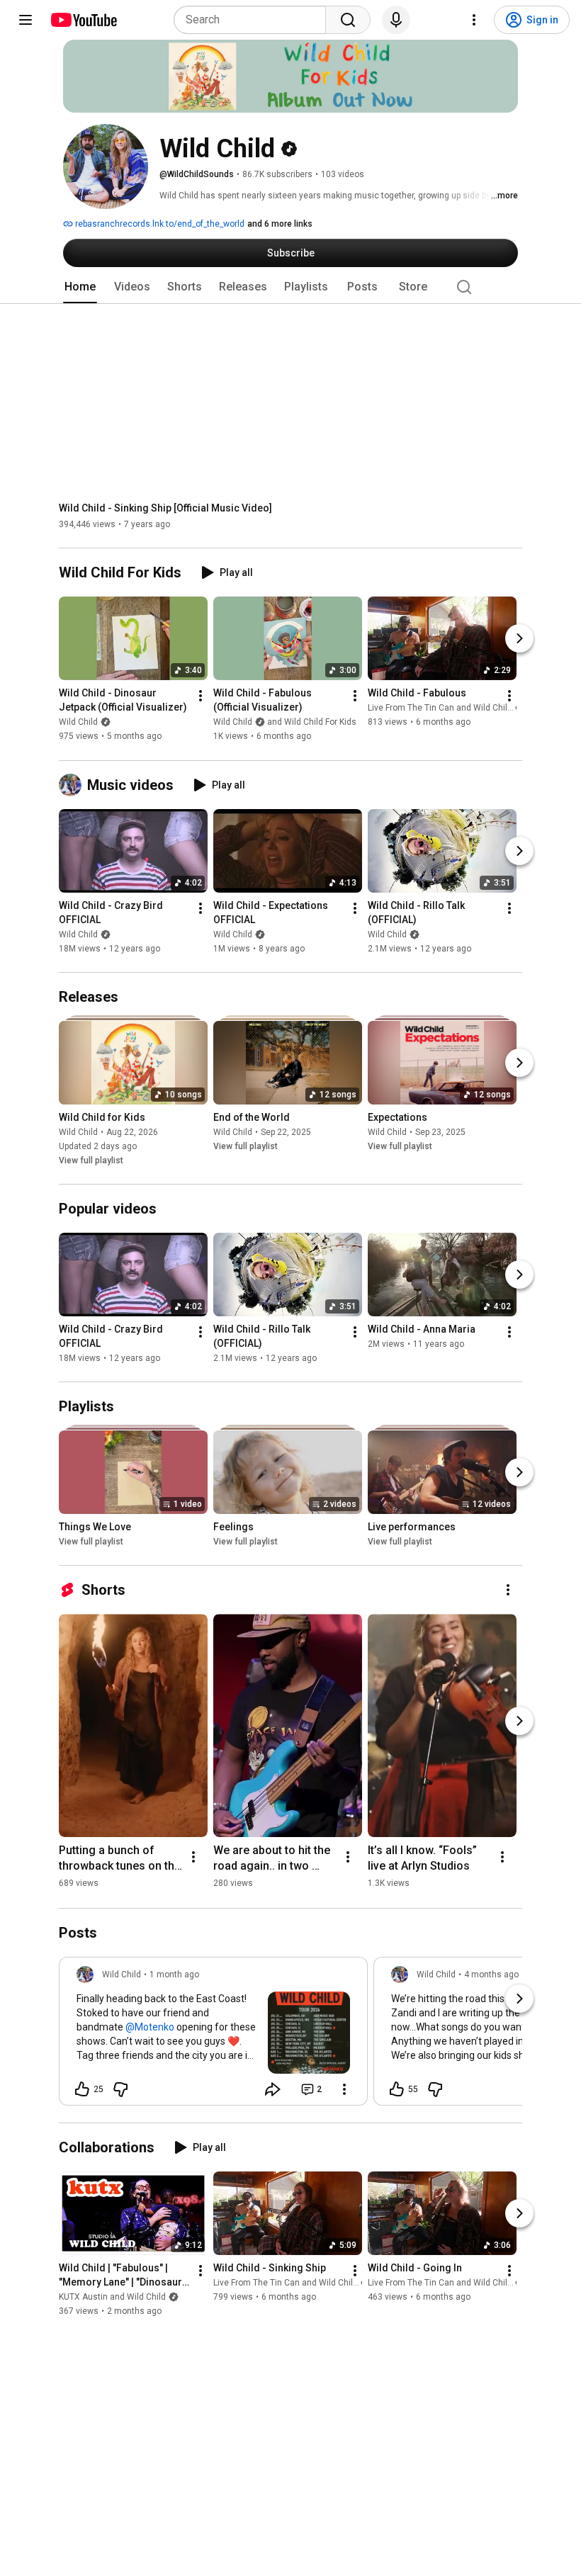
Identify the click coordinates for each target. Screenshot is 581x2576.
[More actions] (201, 696)
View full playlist (91, 1160)
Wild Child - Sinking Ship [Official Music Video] (165, 508)
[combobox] (254, 20)
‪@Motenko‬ (150, 2027)
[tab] (80, 287)
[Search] (348, 20)
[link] (213, 2035)
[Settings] (474, 20)
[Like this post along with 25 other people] (82, 2089)
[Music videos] (73, 785)
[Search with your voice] (396, 20)
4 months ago (491, 1975)
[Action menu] (344, 2089)
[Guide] (26, 20)
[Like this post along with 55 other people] (397, 2089)
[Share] (273, 2089)
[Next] (519, 639)
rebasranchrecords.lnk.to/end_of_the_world (159, 224)
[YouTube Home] (83, 20)
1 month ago (174, 1975)
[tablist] (290, 287)
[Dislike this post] (120, 2089)
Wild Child (78, 723)
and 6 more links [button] (280, 224)
